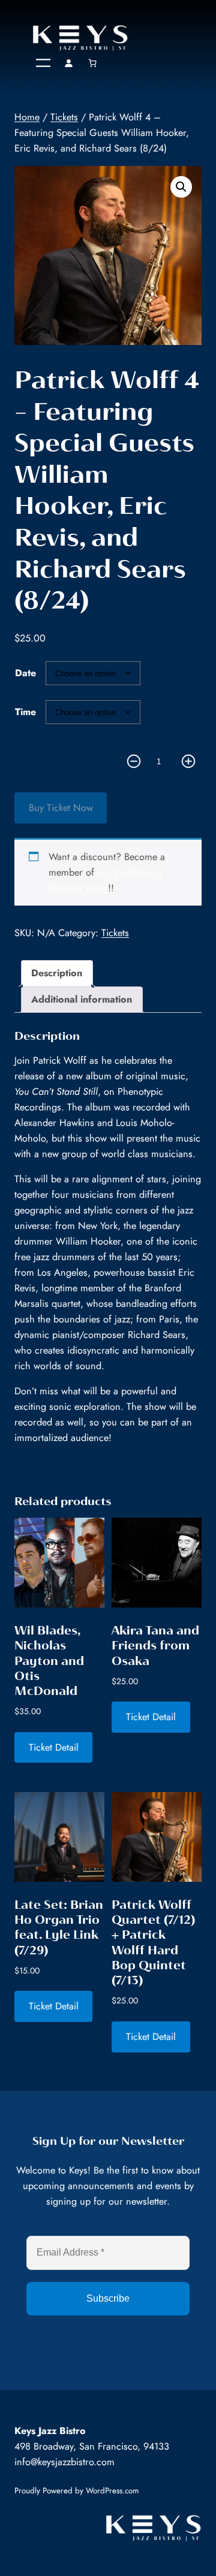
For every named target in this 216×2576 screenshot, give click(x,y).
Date (25, 673)
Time (25, 712)
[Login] (68, 63)
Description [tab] (57, 973)
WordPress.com (112, 2491)
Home (27, 117)
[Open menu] (43, 63)
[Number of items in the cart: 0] (93, 63)
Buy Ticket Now (61, 808)
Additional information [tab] (82, 999)
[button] (181, 187)
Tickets (64, 117)
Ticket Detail (54, 1747)
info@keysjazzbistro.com (64, 2462)
